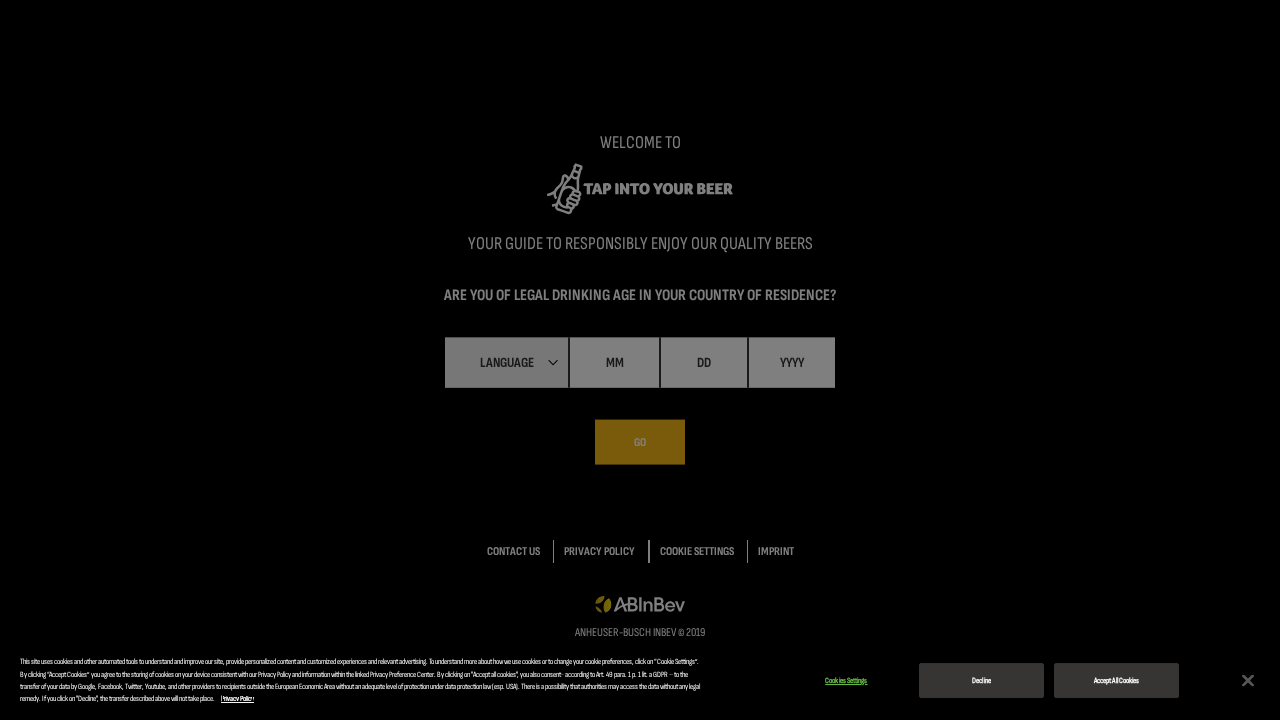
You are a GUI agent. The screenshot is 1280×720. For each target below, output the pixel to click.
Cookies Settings (846, 680)
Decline (981, 680)
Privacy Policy (237, 698)
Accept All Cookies (1116, 680)
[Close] (1248, 681)
